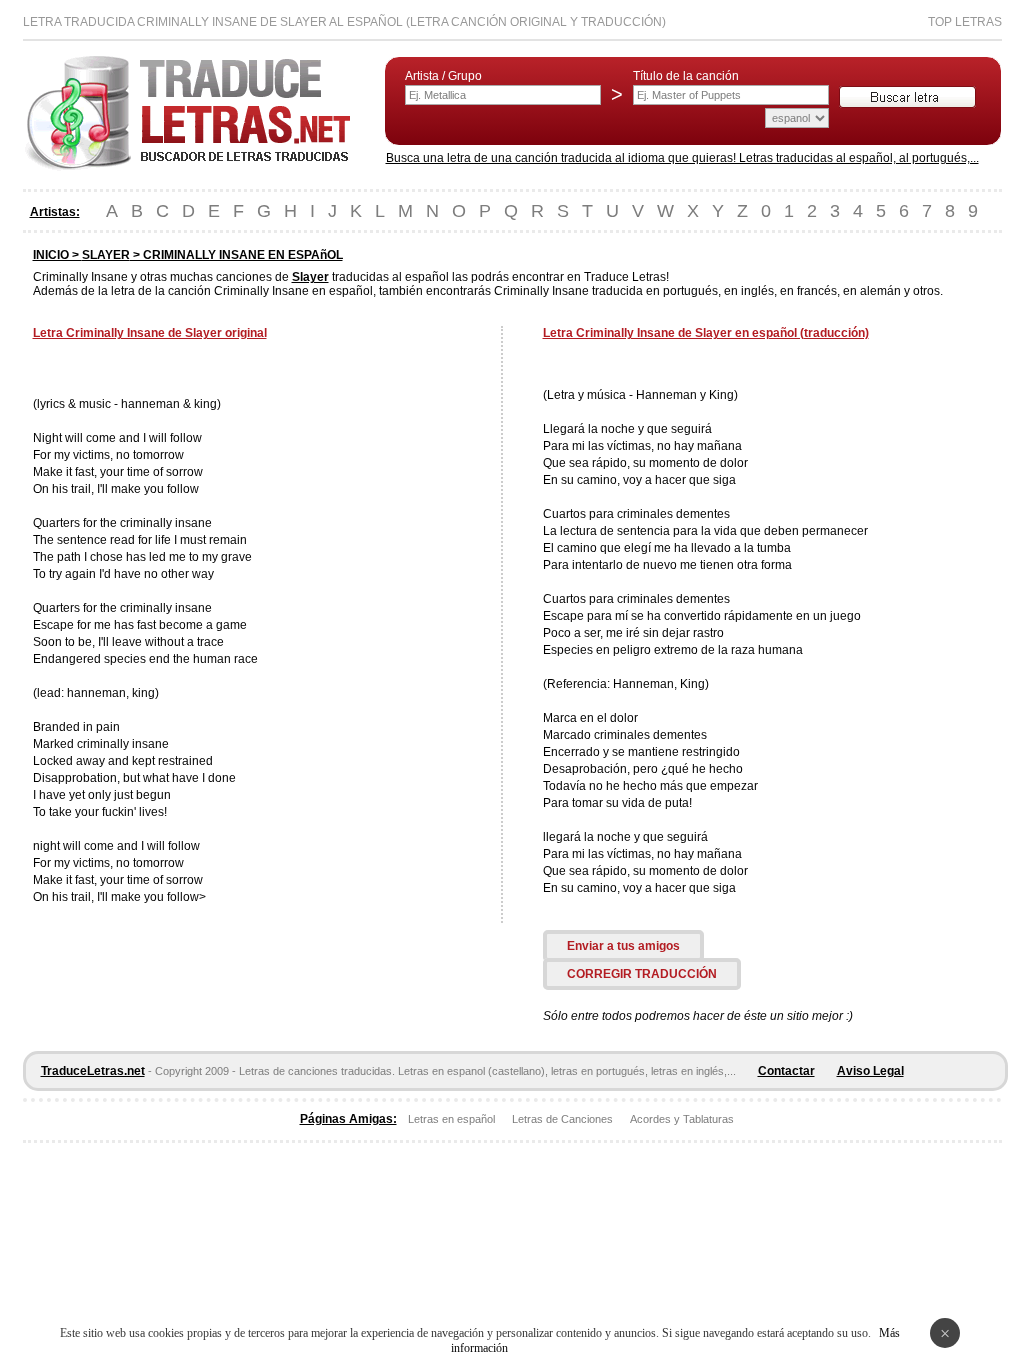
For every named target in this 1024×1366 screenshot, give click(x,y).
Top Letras (965, 22)
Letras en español (451, 1119)
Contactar (786, 1071)
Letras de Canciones (562, 1119)
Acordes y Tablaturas (682, 1119)
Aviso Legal (870, 1071)
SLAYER (106, 255)
